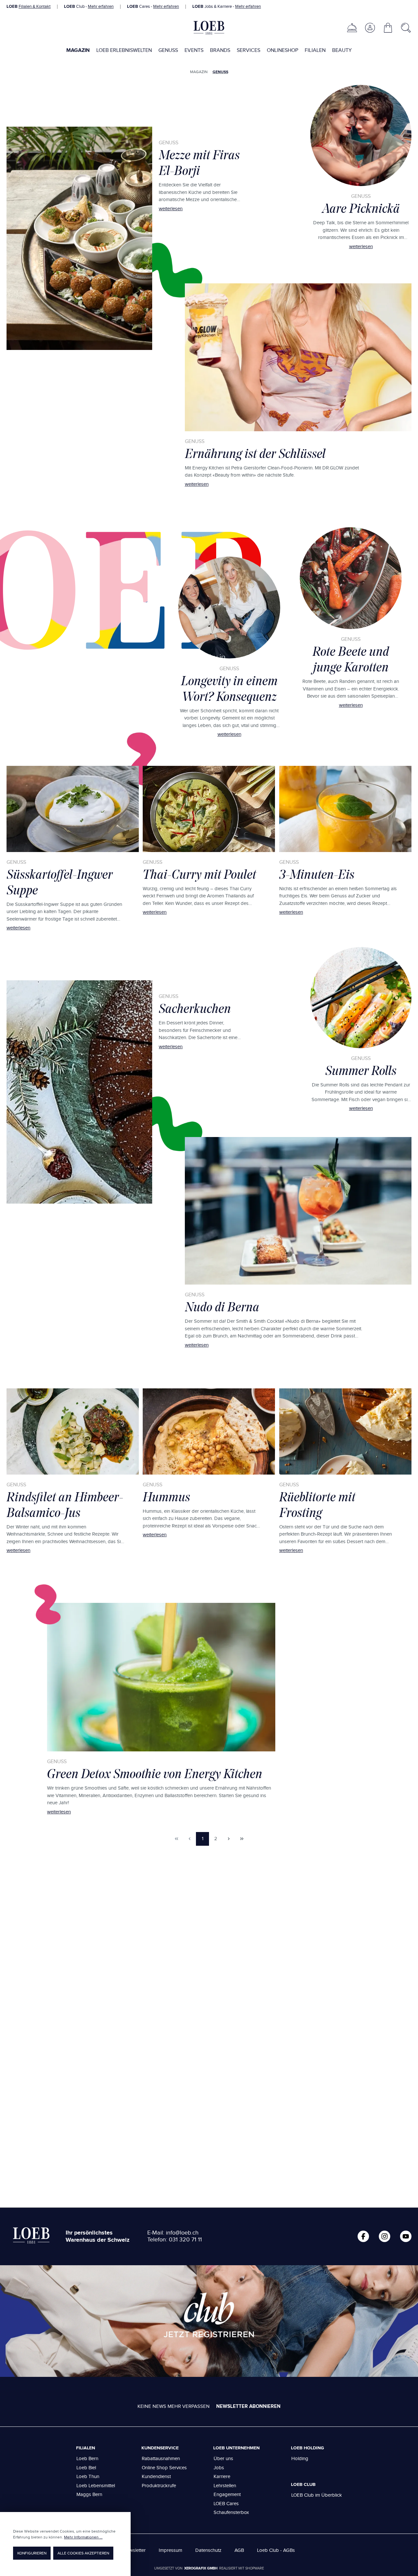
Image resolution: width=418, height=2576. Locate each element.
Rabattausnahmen (161, 2459)
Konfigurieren (32, 2553)
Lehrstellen (225, 2486)
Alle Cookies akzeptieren (83, 2553)
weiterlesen (171, 209)
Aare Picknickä (361, 208)
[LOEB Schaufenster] (352, 28)
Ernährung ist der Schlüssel (255, 453)
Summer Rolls (361, 1070)
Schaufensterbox (231, 2513)
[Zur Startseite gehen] (209, 28)
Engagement (227, 2495)
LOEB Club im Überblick (317, 2495)
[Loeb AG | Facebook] (363, 2236)
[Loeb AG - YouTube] (406, 2236)
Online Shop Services (164, 2468)
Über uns (223, 2459)
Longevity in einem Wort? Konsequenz (229, 688)
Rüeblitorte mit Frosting (317, 1505)
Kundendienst (156, 2477)
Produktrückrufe (159, 2486)
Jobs (219, 2468)
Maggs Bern (89, 2495)
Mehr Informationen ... (83, 2537)
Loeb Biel (86, 2468)
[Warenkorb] (388, 28)
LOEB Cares (226, 2504)
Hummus (166, 1497)
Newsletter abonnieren (248, 2406)
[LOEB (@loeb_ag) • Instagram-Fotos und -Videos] (385, 2236)
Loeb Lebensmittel (96, 2486)
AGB (239, 2550)
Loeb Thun (88, 2477)
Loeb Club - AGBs (276, 2550)
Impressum (170, 2550)
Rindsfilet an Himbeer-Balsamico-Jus (65, 1505)
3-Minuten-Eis (317, 874)
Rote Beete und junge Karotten (351, 659)
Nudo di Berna (222, 1307)
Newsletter (134, 2550)
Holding (300, 2459)
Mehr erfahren (101, 7)
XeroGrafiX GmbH (201, 2568)
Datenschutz (208, 2550)
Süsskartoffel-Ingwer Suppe (60, 882)
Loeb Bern (87, 2459)
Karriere (222, 2477)
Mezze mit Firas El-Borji (199, 163)
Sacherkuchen (195, 1008)
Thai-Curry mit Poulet (199, 874)
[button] (370, 28)
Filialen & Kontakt (35, 7)
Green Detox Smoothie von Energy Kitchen (155, 1774)
